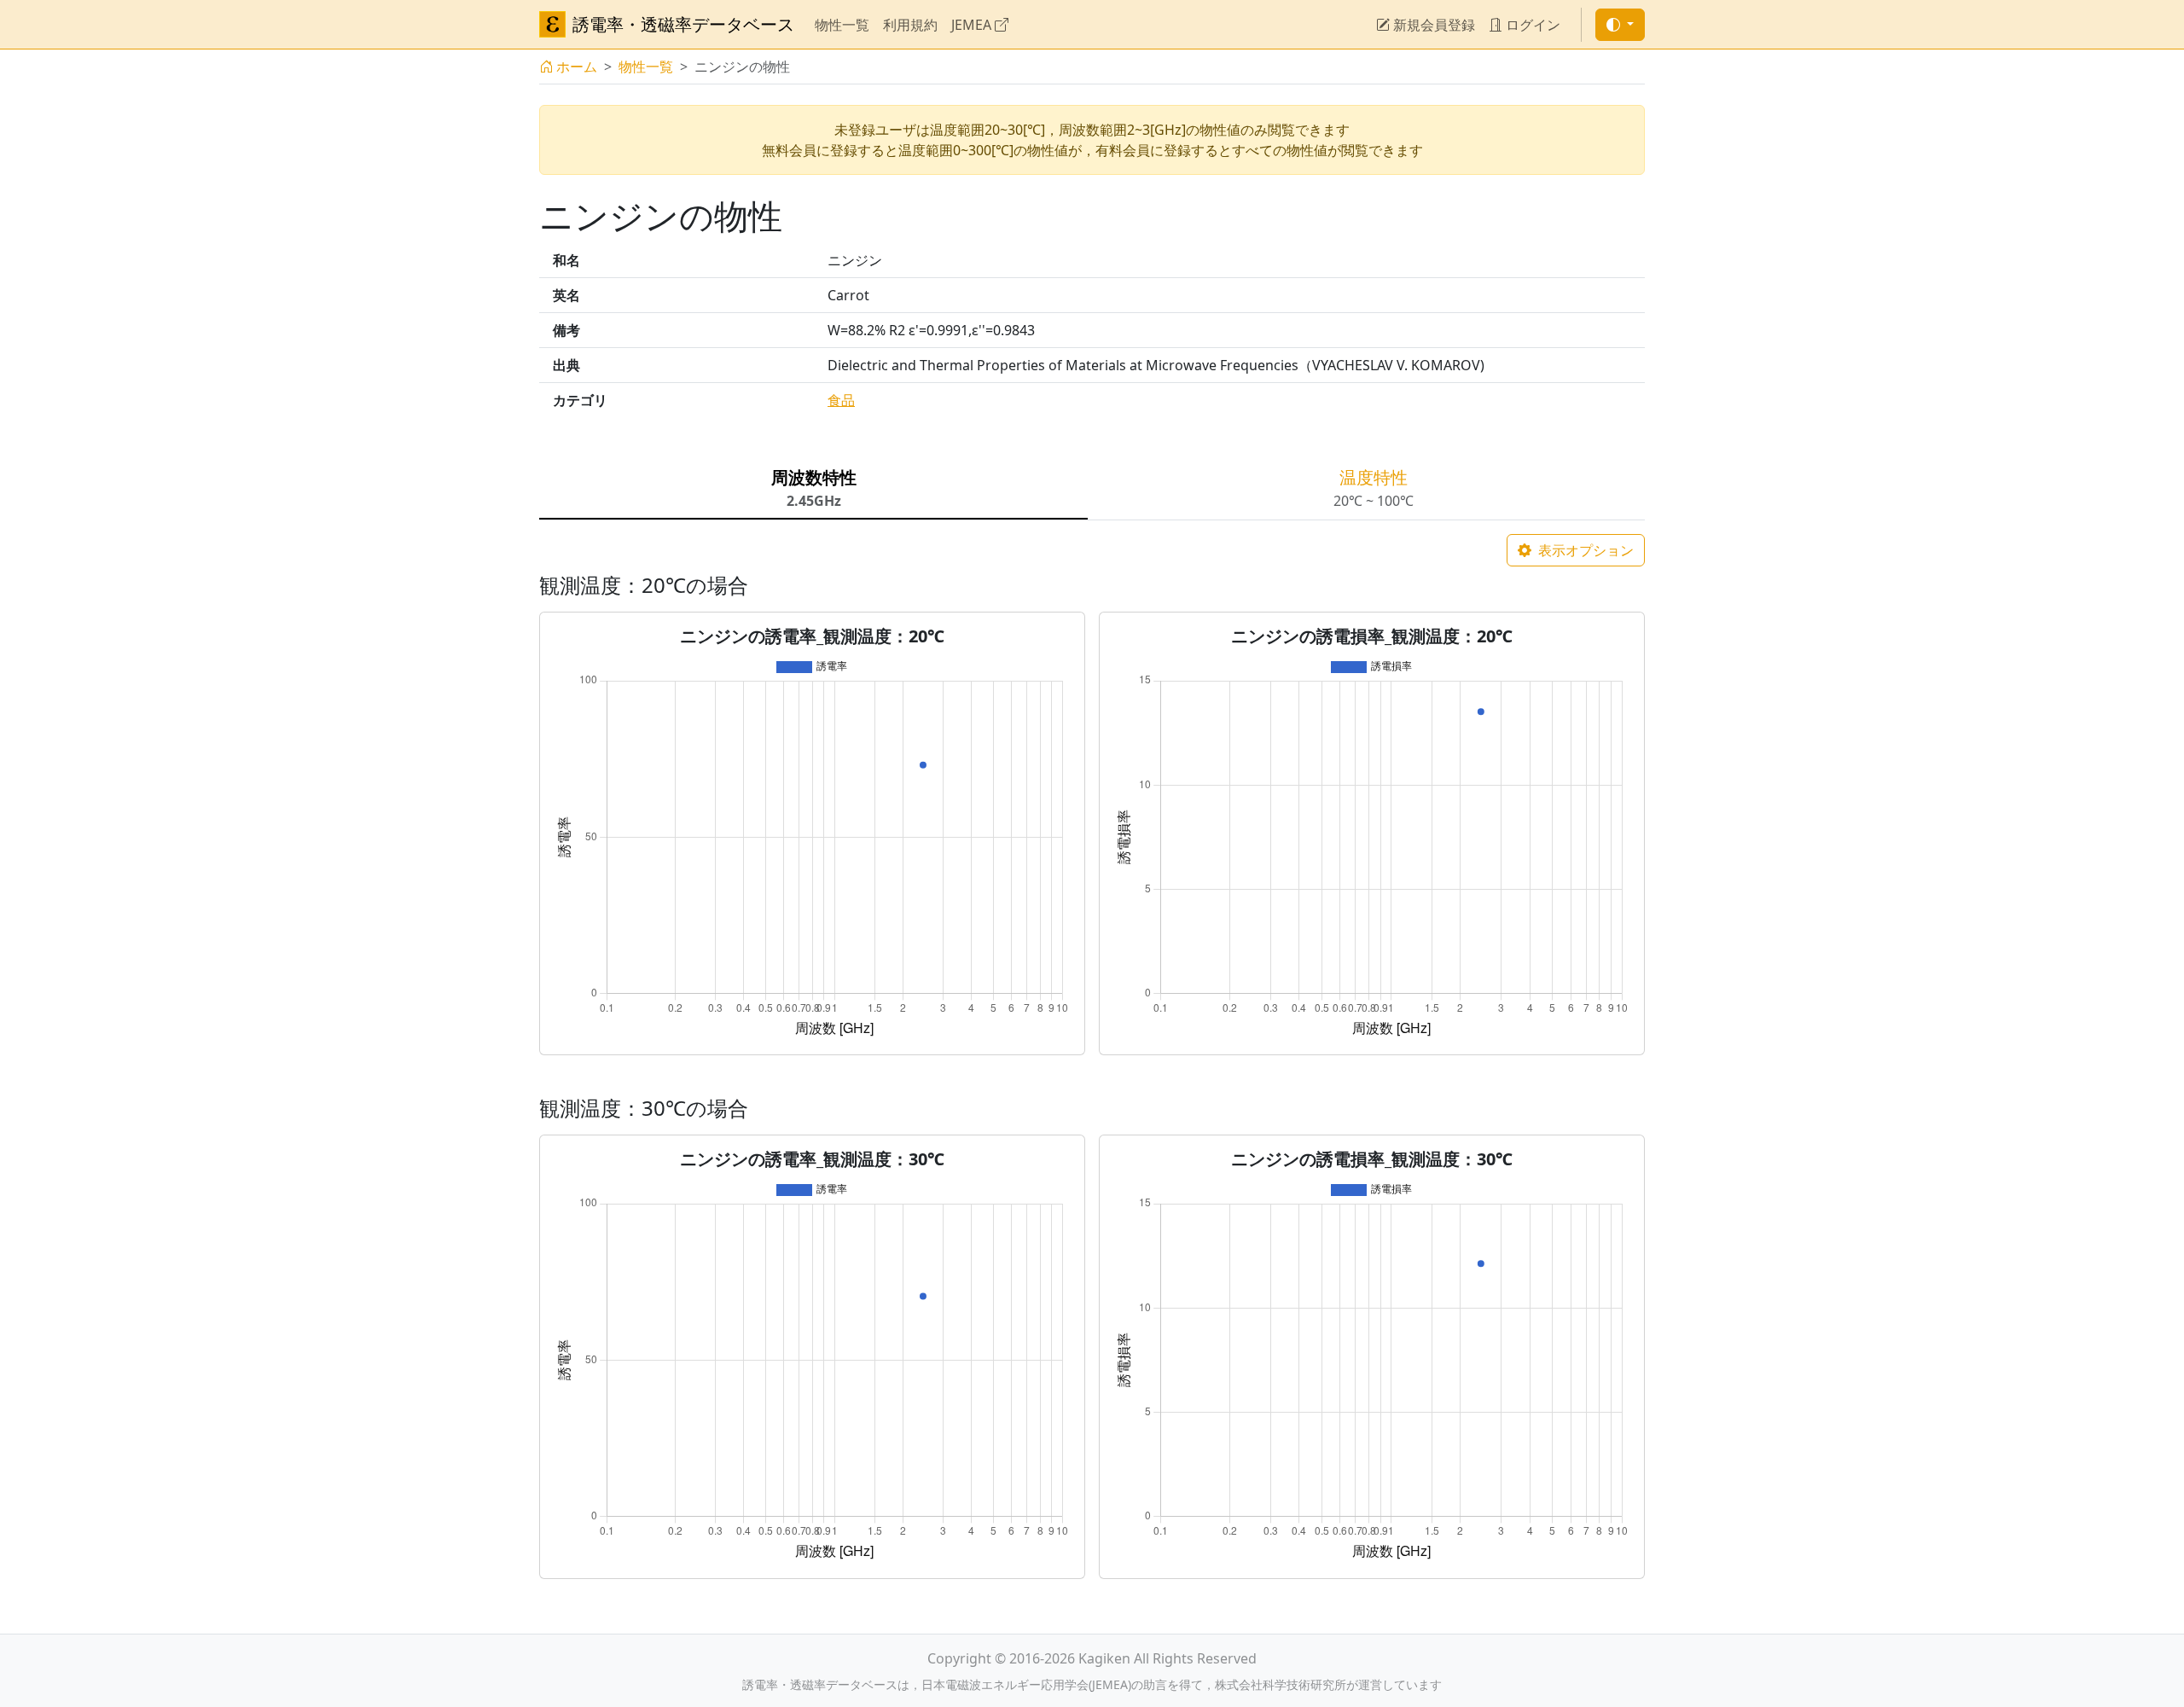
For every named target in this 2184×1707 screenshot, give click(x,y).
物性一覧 (842, 25)
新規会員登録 (1432, 25)
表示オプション (1584, 550)
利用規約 (910, 25)
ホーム (577, 67)
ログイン (1531, 25)
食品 (841, 400)
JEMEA (973, 25)
